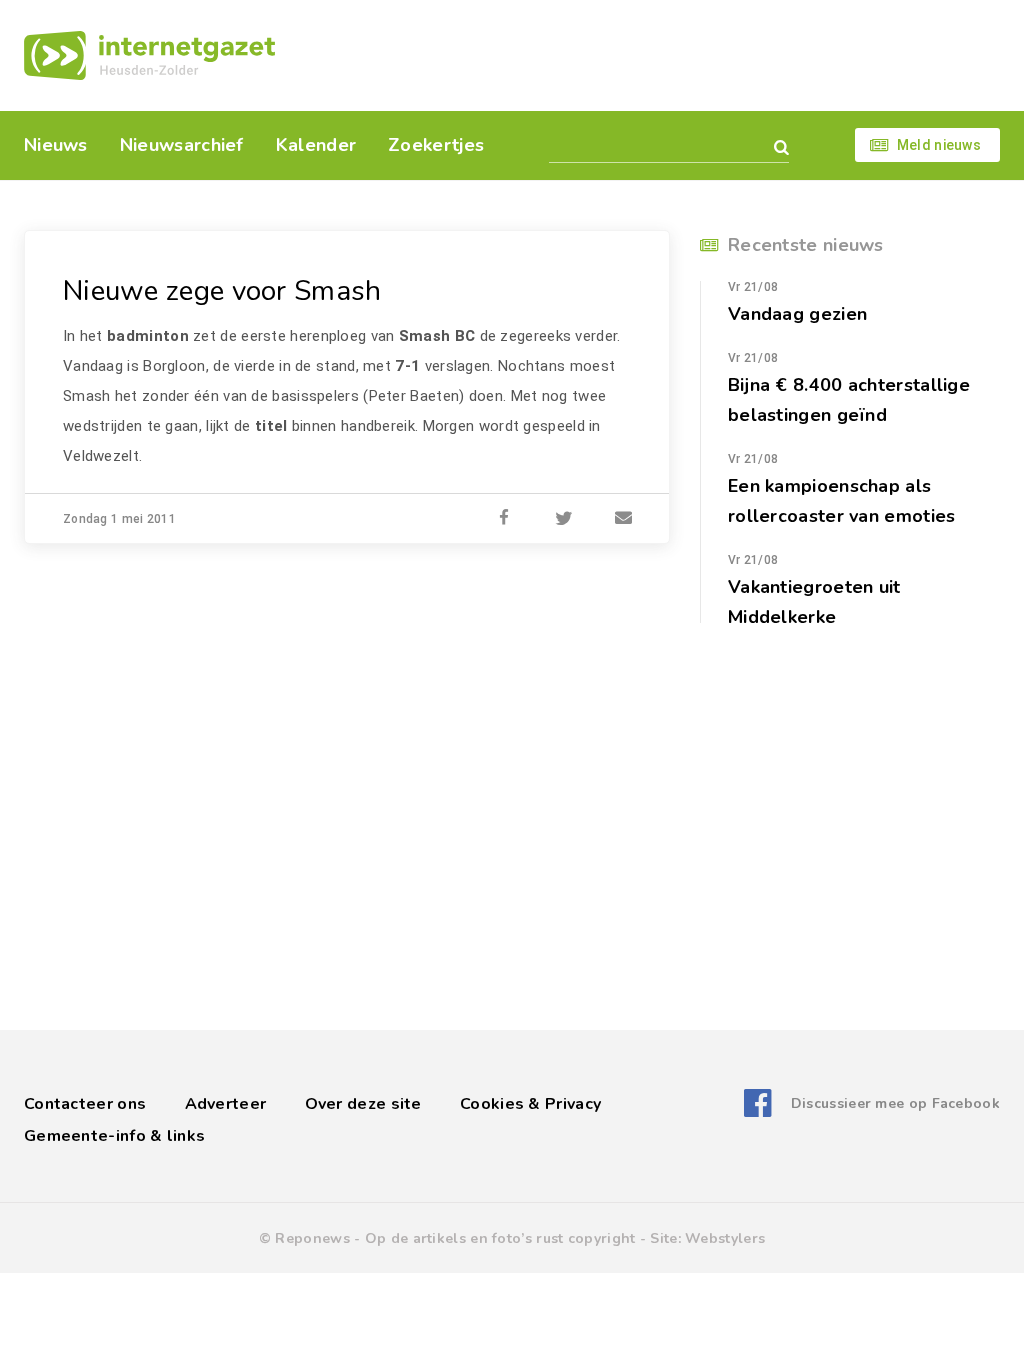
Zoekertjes (436, 145)
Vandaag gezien (797, 314)
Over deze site (363, 1104)
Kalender (316, 145)
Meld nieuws (939, 145)
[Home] (149, 55)
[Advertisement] (649, 55)
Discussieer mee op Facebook (895, 1103)
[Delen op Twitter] (564, 519)
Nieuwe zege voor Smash (222, 291)
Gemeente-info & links (114, 1136)
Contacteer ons (85, 1104)
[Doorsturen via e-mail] (624, 519)
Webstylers (725, 1238)
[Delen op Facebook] (504, 519)
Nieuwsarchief (182, 145)
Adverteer (226, 1104)
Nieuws (56, 145)
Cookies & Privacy (530, 1104)
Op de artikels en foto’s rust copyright (500, 1238)
